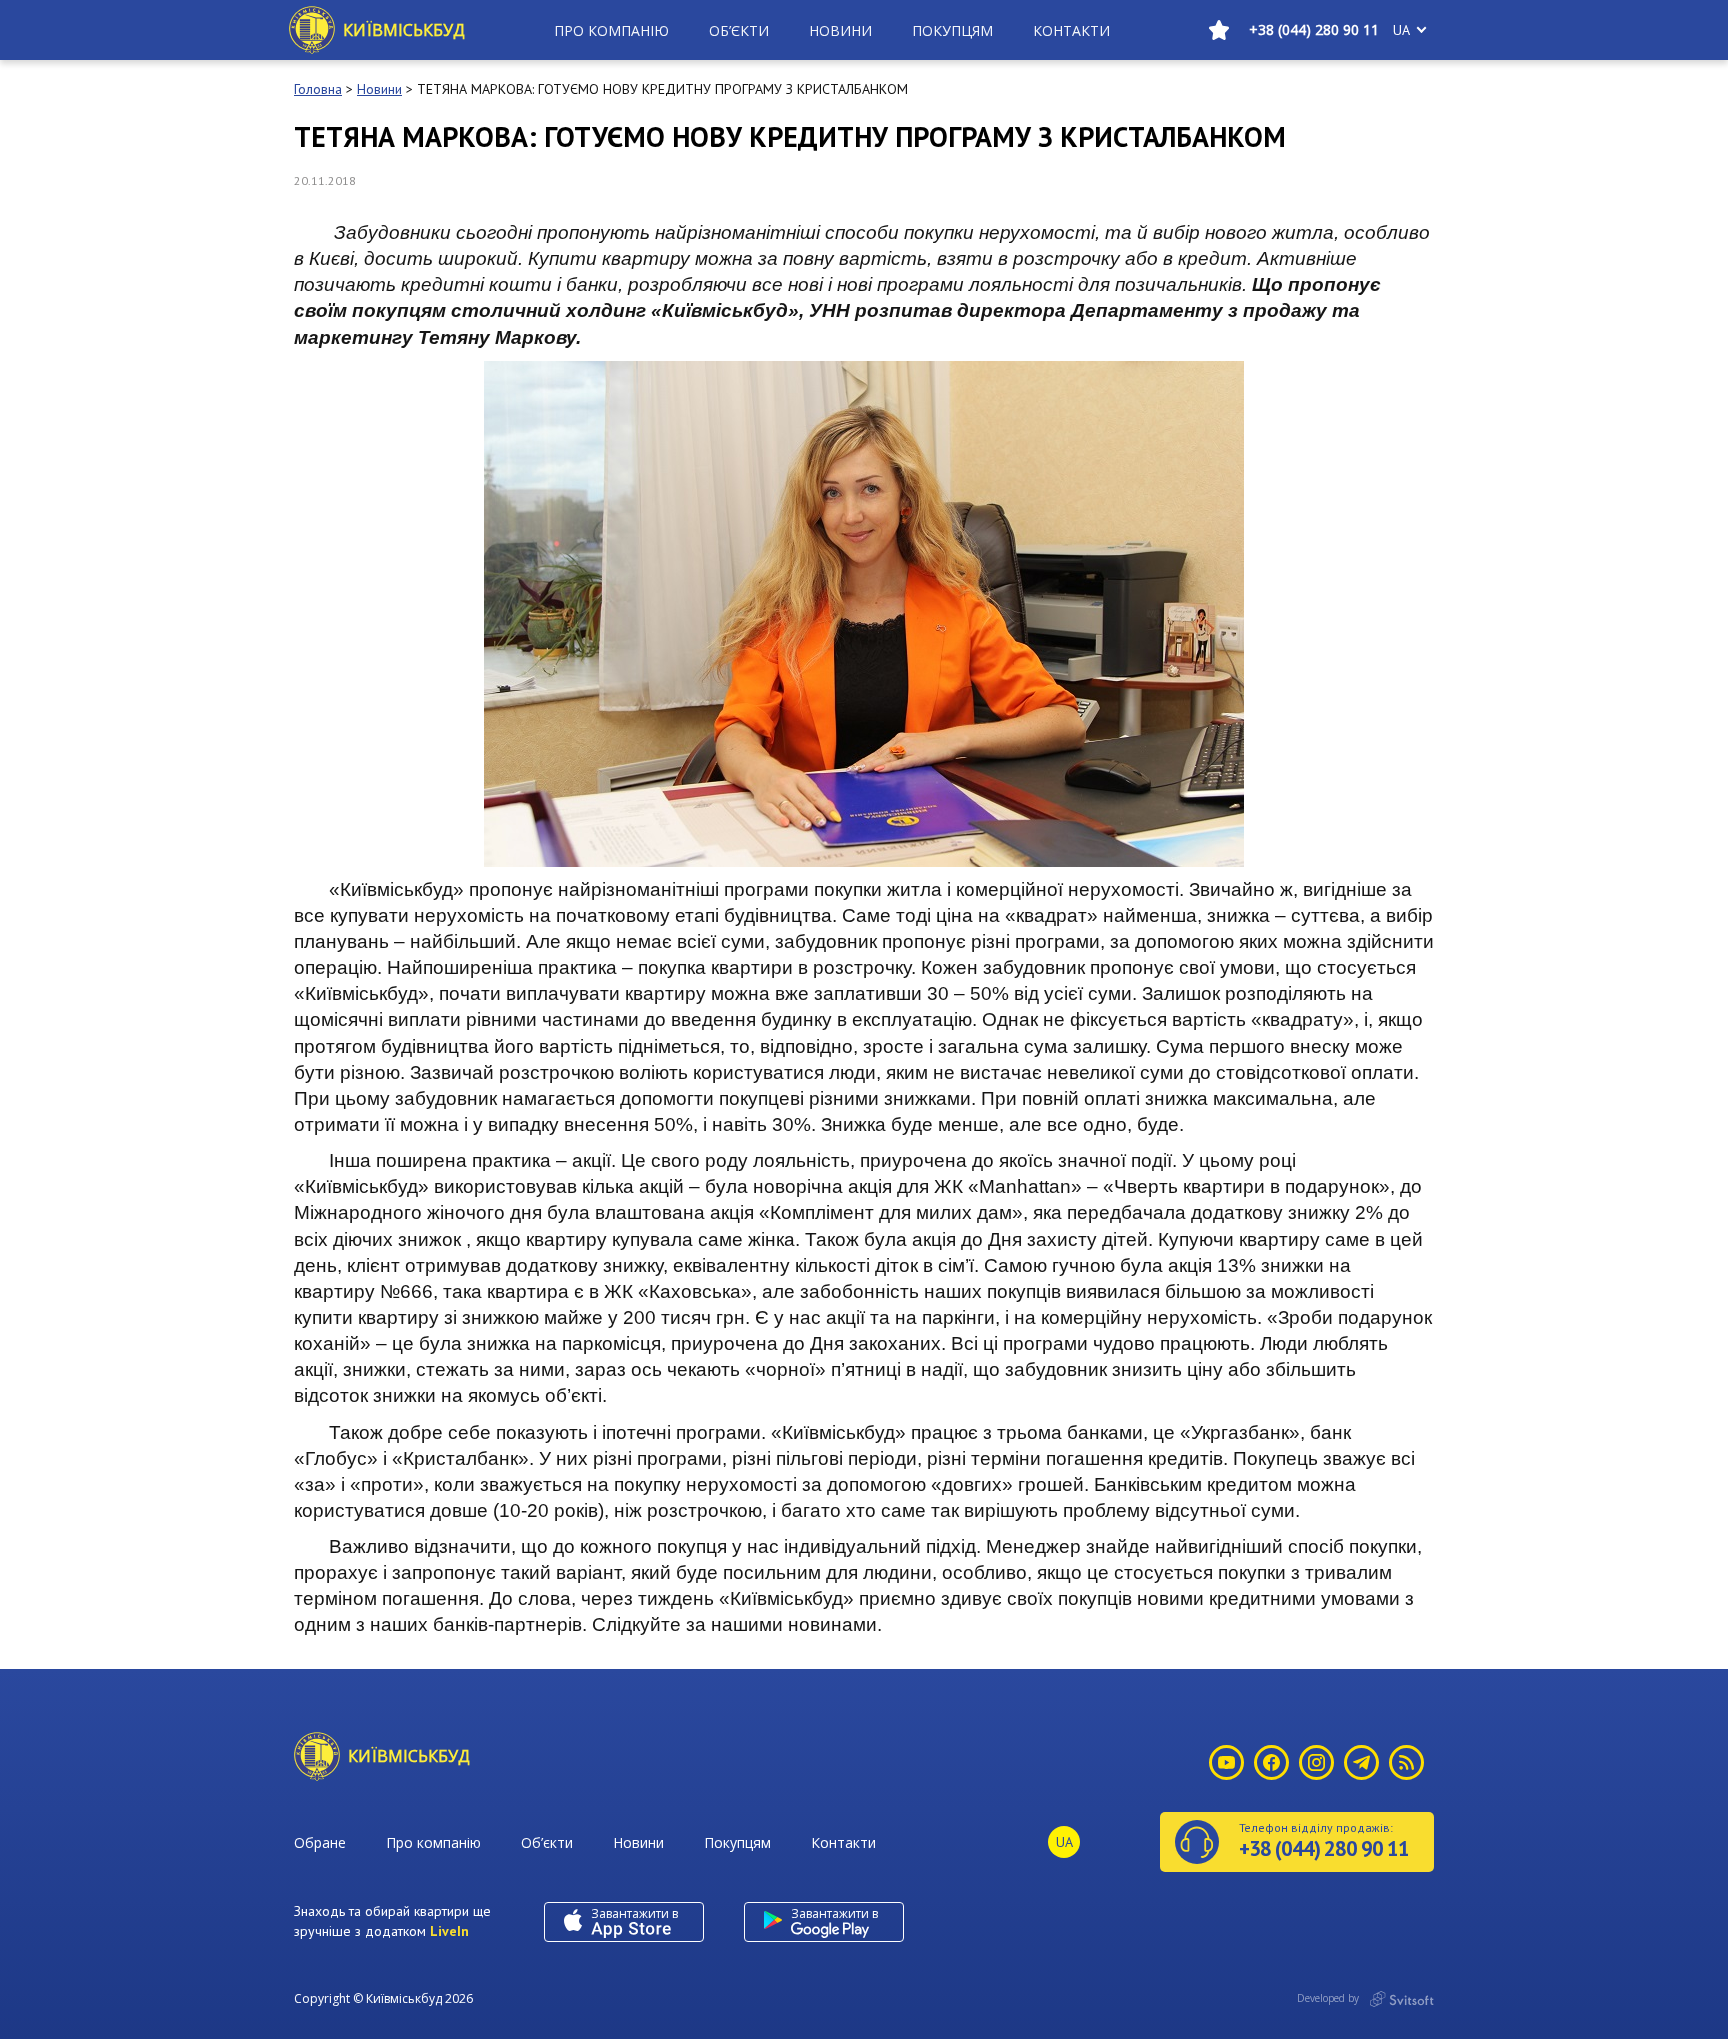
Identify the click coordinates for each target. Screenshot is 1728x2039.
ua (1401, 30)
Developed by (1329, 1998)
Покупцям (952, 30)
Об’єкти (739, 30)
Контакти (1071, 30)
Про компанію (611, 30)
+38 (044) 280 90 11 (1314, 29)
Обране (320, 1842)
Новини (840, 30)
